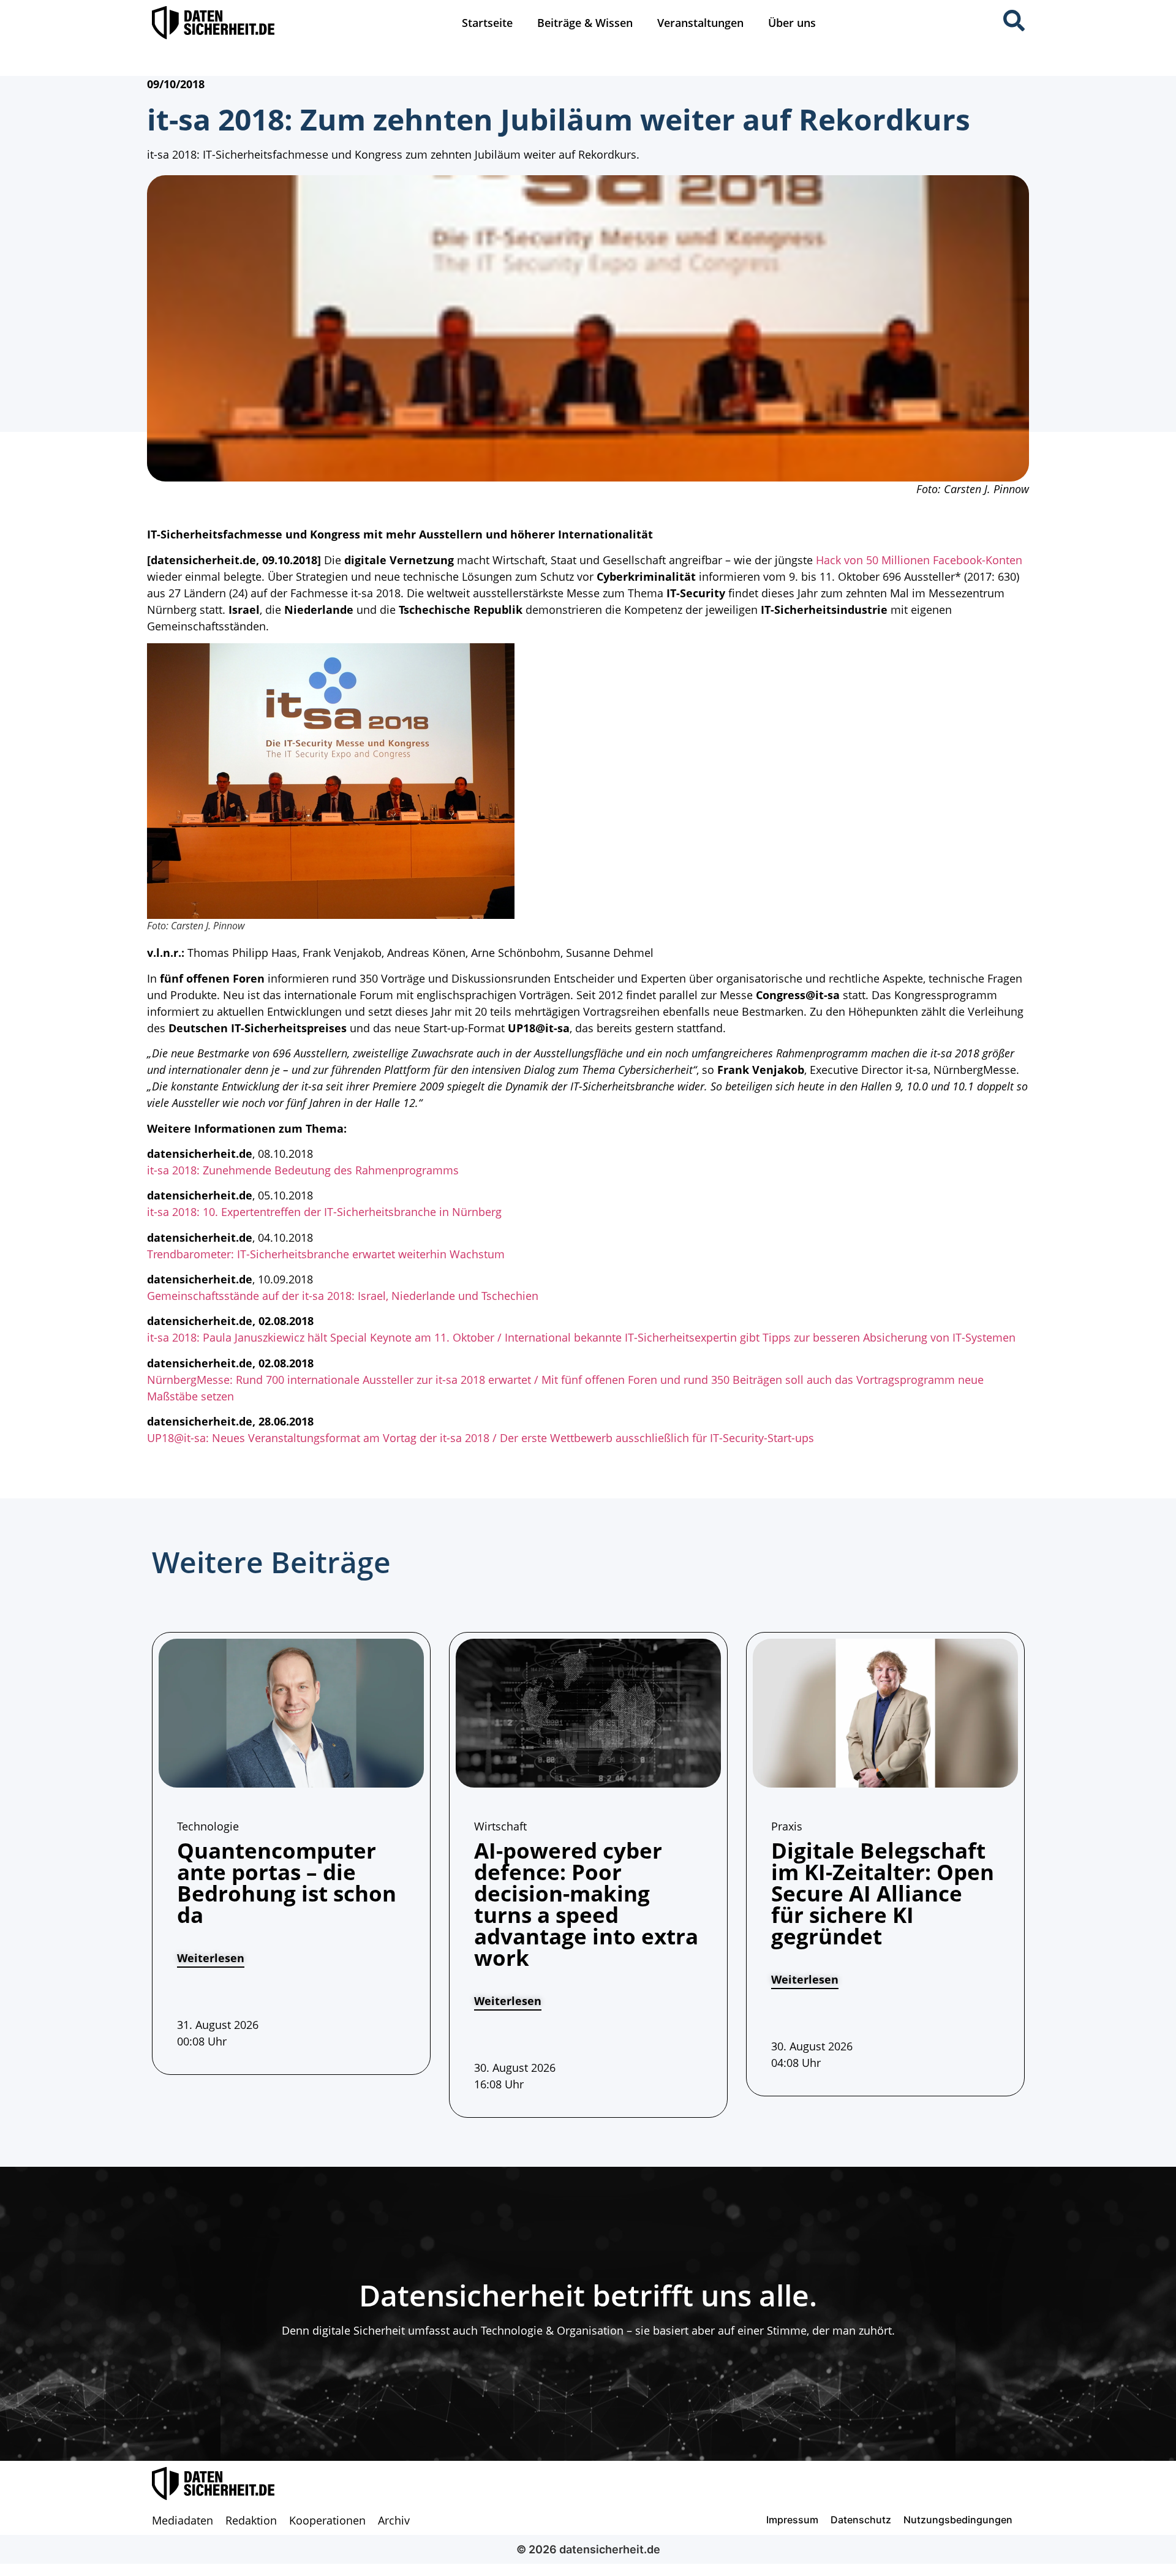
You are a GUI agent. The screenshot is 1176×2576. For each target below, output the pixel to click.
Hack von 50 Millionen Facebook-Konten (919, 560)
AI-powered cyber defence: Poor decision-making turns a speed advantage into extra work (586, 1904)
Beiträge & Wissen (585, 23)
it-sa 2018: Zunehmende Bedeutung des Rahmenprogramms (303, 1170)
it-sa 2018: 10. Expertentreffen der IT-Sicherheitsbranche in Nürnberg (324, 1212)
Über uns (792, 23)
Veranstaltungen (700, 23)
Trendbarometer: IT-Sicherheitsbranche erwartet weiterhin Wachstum (326, 1254)
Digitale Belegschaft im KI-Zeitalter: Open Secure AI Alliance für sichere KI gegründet (883, 1893)
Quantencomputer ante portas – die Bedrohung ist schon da (287, 1883)
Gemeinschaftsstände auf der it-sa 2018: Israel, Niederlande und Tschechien (343, 1296)
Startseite (487, 23)
